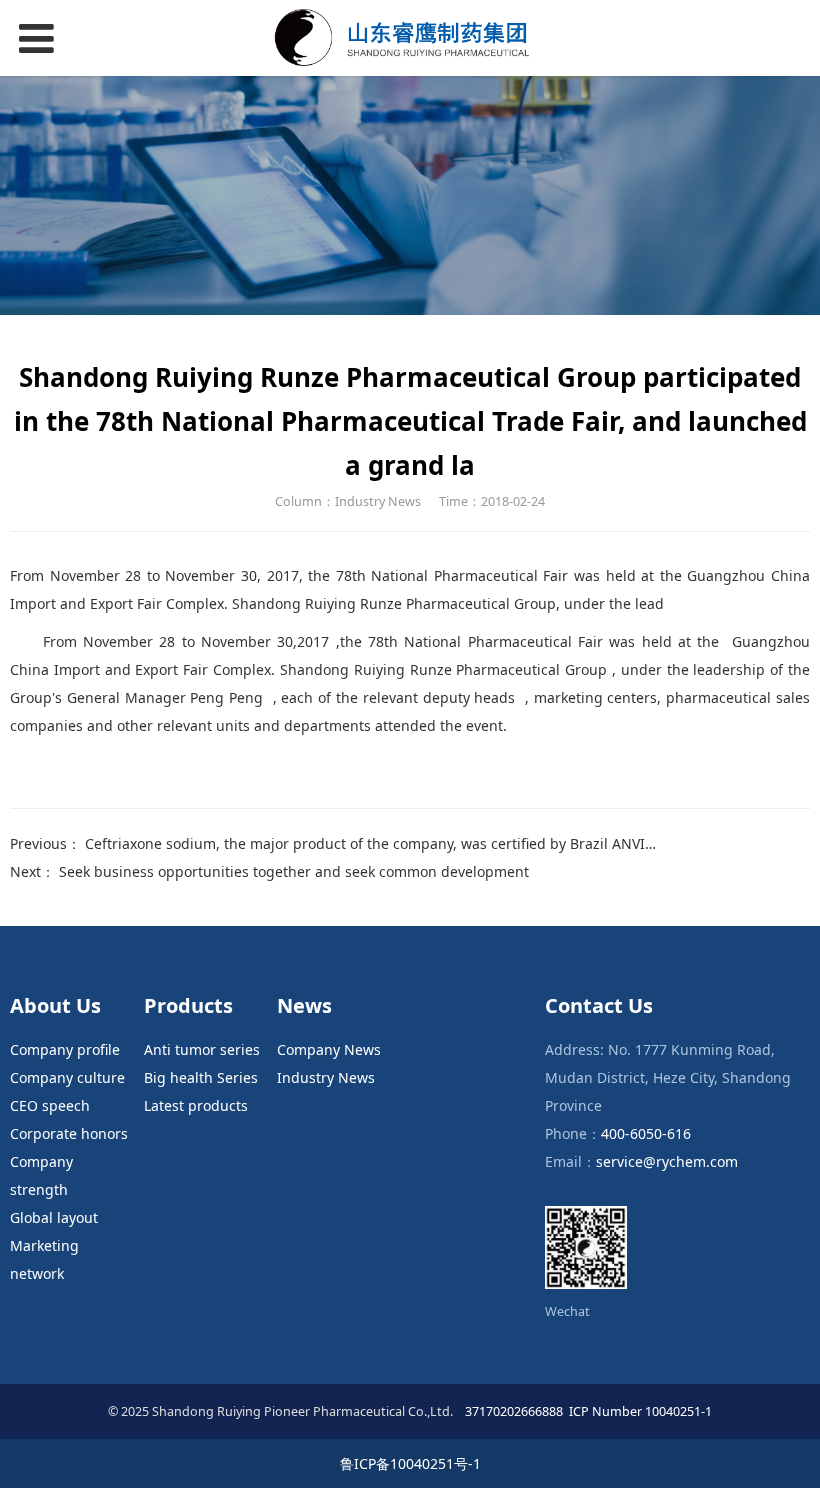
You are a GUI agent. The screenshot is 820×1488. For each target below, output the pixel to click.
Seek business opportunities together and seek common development (294, 871)
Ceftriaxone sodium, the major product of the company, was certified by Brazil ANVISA (373, 843)
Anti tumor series (202, 1049)
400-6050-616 (646, 1133)
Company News (329, 1049)
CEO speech (50, 1105)
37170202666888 (512, 1411)
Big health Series (201, 1077)
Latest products (196, 1105)
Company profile (65, 1049)
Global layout (54, 1217)
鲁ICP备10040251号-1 (410, 1463)
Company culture (67, 1077)
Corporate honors (69, 1133)
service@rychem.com (667, 1161)
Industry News (326, 1077)
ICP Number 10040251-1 (640, 1411)
